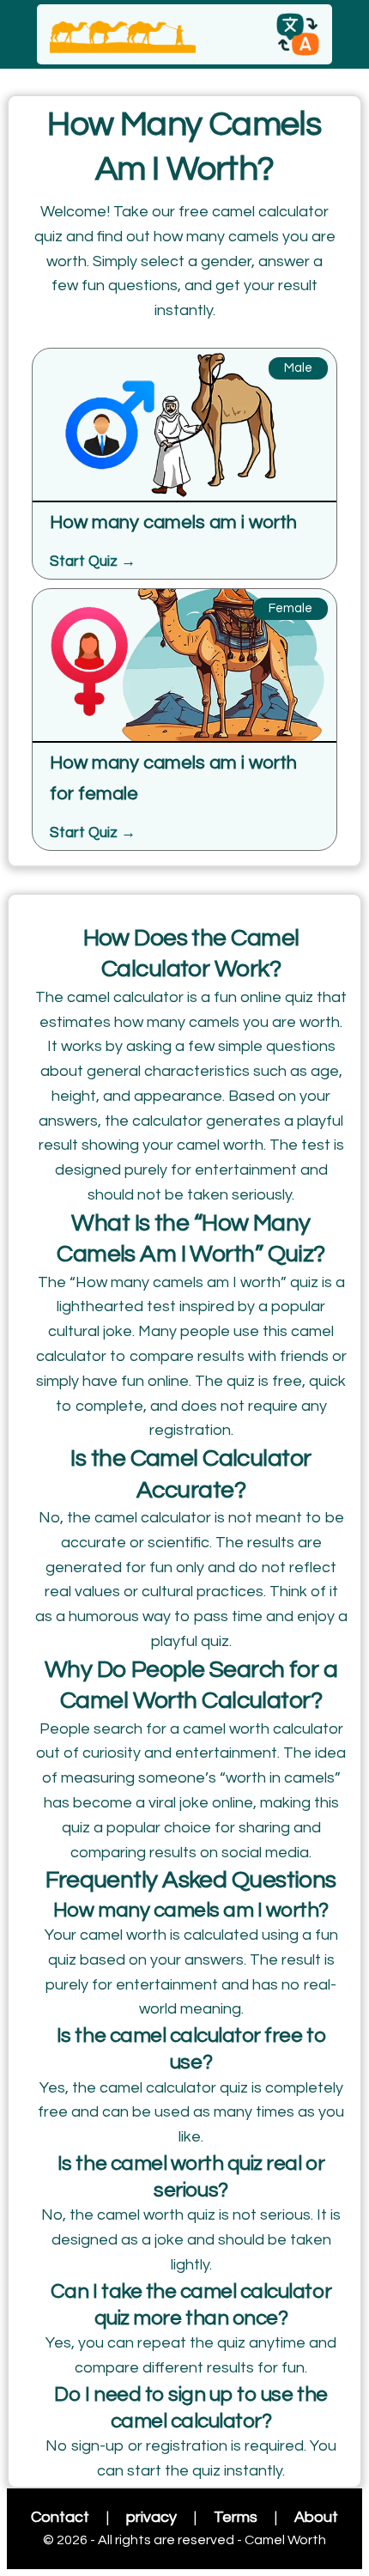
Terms (236, 2517)
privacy (151, 2517)
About (316, 2517)
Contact (60, 2517)
